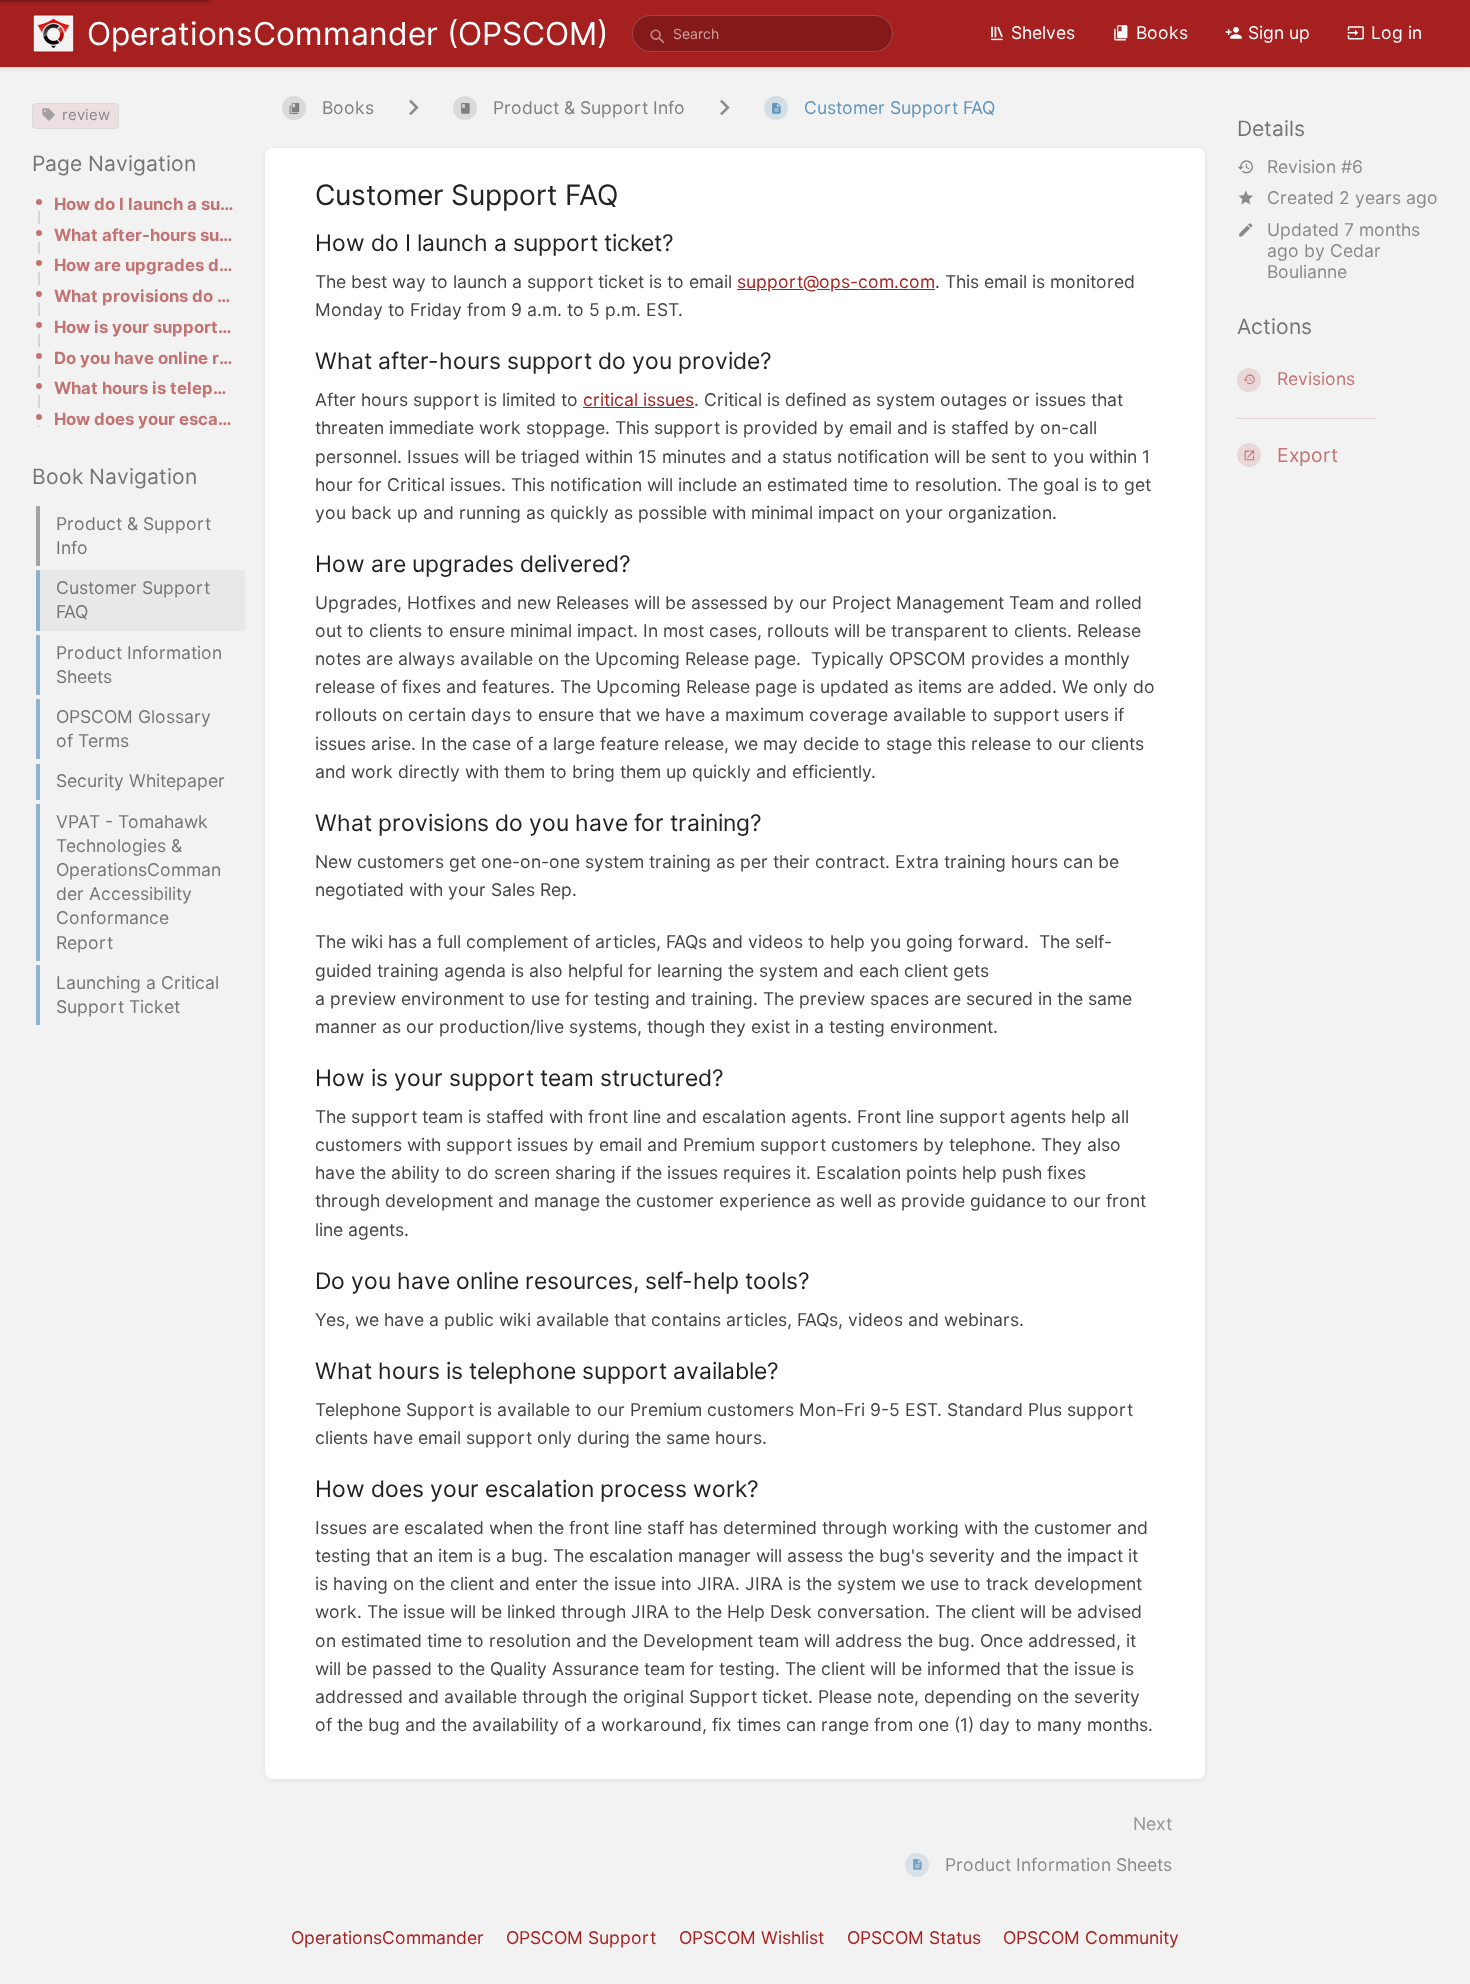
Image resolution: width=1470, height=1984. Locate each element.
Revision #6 (1315, 166)
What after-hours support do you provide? (143, 235)
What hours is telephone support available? (143, 388)
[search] (762, 33)
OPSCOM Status (914, 1937)
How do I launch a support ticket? (143, 204)
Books (1162, 32)
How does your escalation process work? (143, 419)
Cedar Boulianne (1324, 261)
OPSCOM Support (581, 1937)
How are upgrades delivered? (143, 265)
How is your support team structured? (143, 327)
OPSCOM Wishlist (751, 1937)
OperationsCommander (387, 1937)
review (86, 115)
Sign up (1279, 32)
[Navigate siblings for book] (413, 108)
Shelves (1043, 32)
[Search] (657, 37)
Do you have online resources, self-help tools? (143, 358)
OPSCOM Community (1091, 1937)
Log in (1396, 32)
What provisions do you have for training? (143, 296)
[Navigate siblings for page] (724, 108)
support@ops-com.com (836, 281)
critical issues (638, 399)
